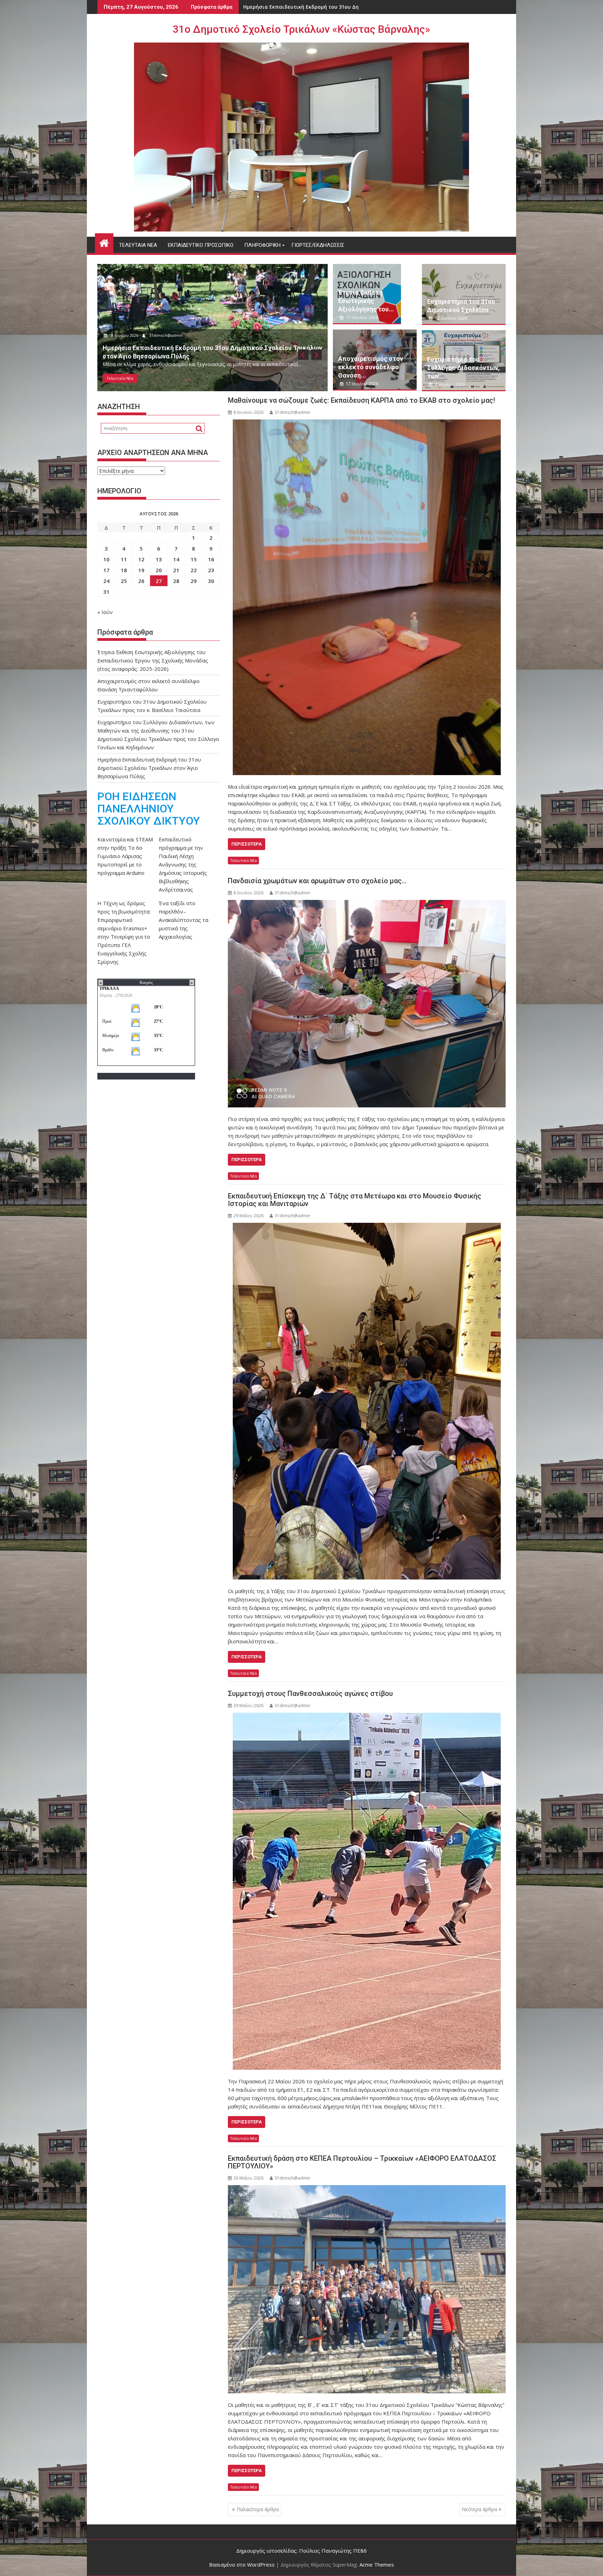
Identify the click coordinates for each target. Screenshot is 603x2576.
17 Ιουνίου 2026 (126, 335)
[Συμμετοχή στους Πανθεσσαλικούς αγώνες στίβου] (367, 1891)
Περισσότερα (247, 844)
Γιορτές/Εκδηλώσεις (318, 245)
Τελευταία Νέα (138, 245)
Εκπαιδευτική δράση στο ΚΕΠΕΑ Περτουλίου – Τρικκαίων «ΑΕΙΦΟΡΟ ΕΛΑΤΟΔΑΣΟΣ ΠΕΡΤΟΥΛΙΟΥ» (362, 2162)
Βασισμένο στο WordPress (242, 2564)
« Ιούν (105, 612)
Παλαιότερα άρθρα (258, 2509)
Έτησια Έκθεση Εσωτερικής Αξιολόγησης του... (366, 301)
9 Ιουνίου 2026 (449, 384)
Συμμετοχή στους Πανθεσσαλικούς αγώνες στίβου (310, 1694)
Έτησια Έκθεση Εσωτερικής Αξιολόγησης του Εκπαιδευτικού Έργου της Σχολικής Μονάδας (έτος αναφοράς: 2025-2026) (153, 660)
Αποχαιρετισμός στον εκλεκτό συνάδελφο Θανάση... (371, 367)
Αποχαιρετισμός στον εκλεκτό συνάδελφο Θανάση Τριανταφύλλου (328, 7)
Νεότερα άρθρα (479, 2509)
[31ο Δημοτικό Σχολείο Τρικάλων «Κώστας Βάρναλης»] (104, 242)
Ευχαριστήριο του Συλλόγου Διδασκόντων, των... (463, 368)
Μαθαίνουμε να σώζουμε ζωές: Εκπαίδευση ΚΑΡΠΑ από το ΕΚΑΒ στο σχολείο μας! (362, 400)
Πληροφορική (262, 245)
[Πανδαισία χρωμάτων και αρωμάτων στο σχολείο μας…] (367, 1004)
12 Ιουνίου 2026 (451, 318)
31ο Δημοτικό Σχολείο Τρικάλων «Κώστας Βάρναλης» (301, 29)
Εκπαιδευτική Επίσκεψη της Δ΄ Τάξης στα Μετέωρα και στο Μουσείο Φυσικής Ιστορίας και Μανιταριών (355, 1200)
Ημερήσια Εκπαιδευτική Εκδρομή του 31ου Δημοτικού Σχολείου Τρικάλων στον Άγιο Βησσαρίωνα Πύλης (149, 768)
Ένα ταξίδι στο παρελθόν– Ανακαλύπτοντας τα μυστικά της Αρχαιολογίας (184, 920)
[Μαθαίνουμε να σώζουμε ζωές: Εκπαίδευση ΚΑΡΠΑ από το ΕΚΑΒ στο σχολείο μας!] (367, 597)
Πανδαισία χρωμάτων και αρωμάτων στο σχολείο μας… (317, 881)
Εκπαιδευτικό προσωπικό (201, 245)
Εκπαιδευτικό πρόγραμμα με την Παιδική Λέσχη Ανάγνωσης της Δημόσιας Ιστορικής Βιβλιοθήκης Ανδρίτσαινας (183, 864)
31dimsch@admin (168, 335)
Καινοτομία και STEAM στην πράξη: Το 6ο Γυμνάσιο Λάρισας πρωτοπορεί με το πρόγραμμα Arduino (125, 856)
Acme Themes (377, 2564)
